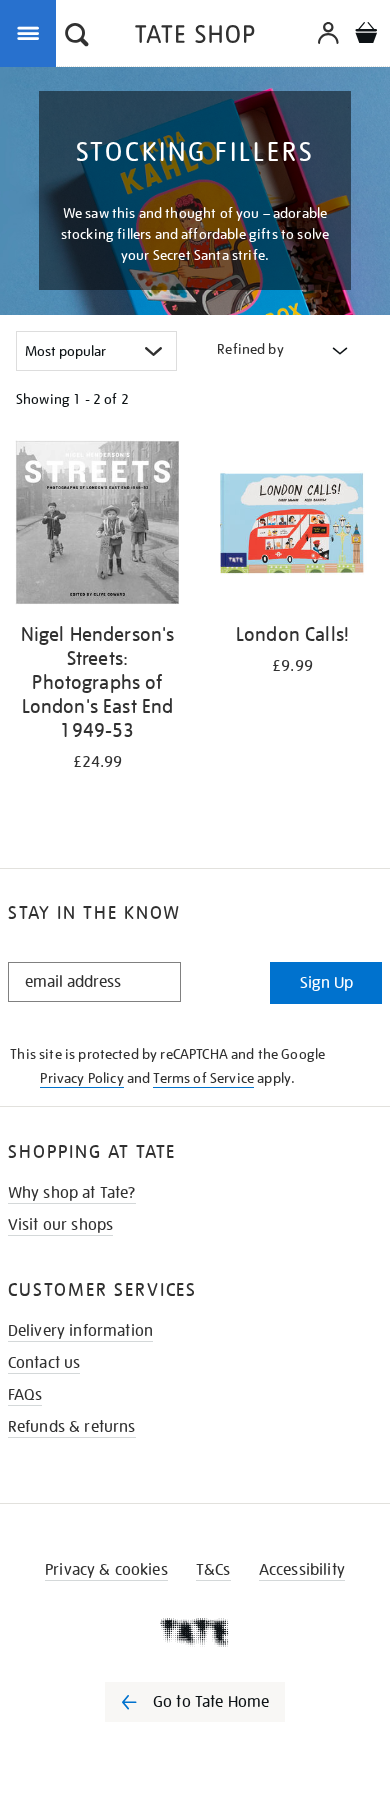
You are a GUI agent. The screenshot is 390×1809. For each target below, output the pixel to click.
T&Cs (213, 1570)
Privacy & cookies (106, 1570)
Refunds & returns (72, 1427)
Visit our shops (60, 1225)
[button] (77, 37)
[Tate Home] (195, 1632)
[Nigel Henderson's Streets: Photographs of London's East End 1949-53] (97, 526)
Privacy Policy (81, 1078)
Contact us (44, 1363)
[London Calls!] (292, 526)
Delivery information (80, 1331)
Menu (32, 32)
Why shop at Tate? (72, 1193)
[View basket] (366, 35)
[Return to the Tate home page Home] (195, 37)
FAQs (25, 1395)
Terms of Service (203, 1078)
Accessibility (302, 1570)
